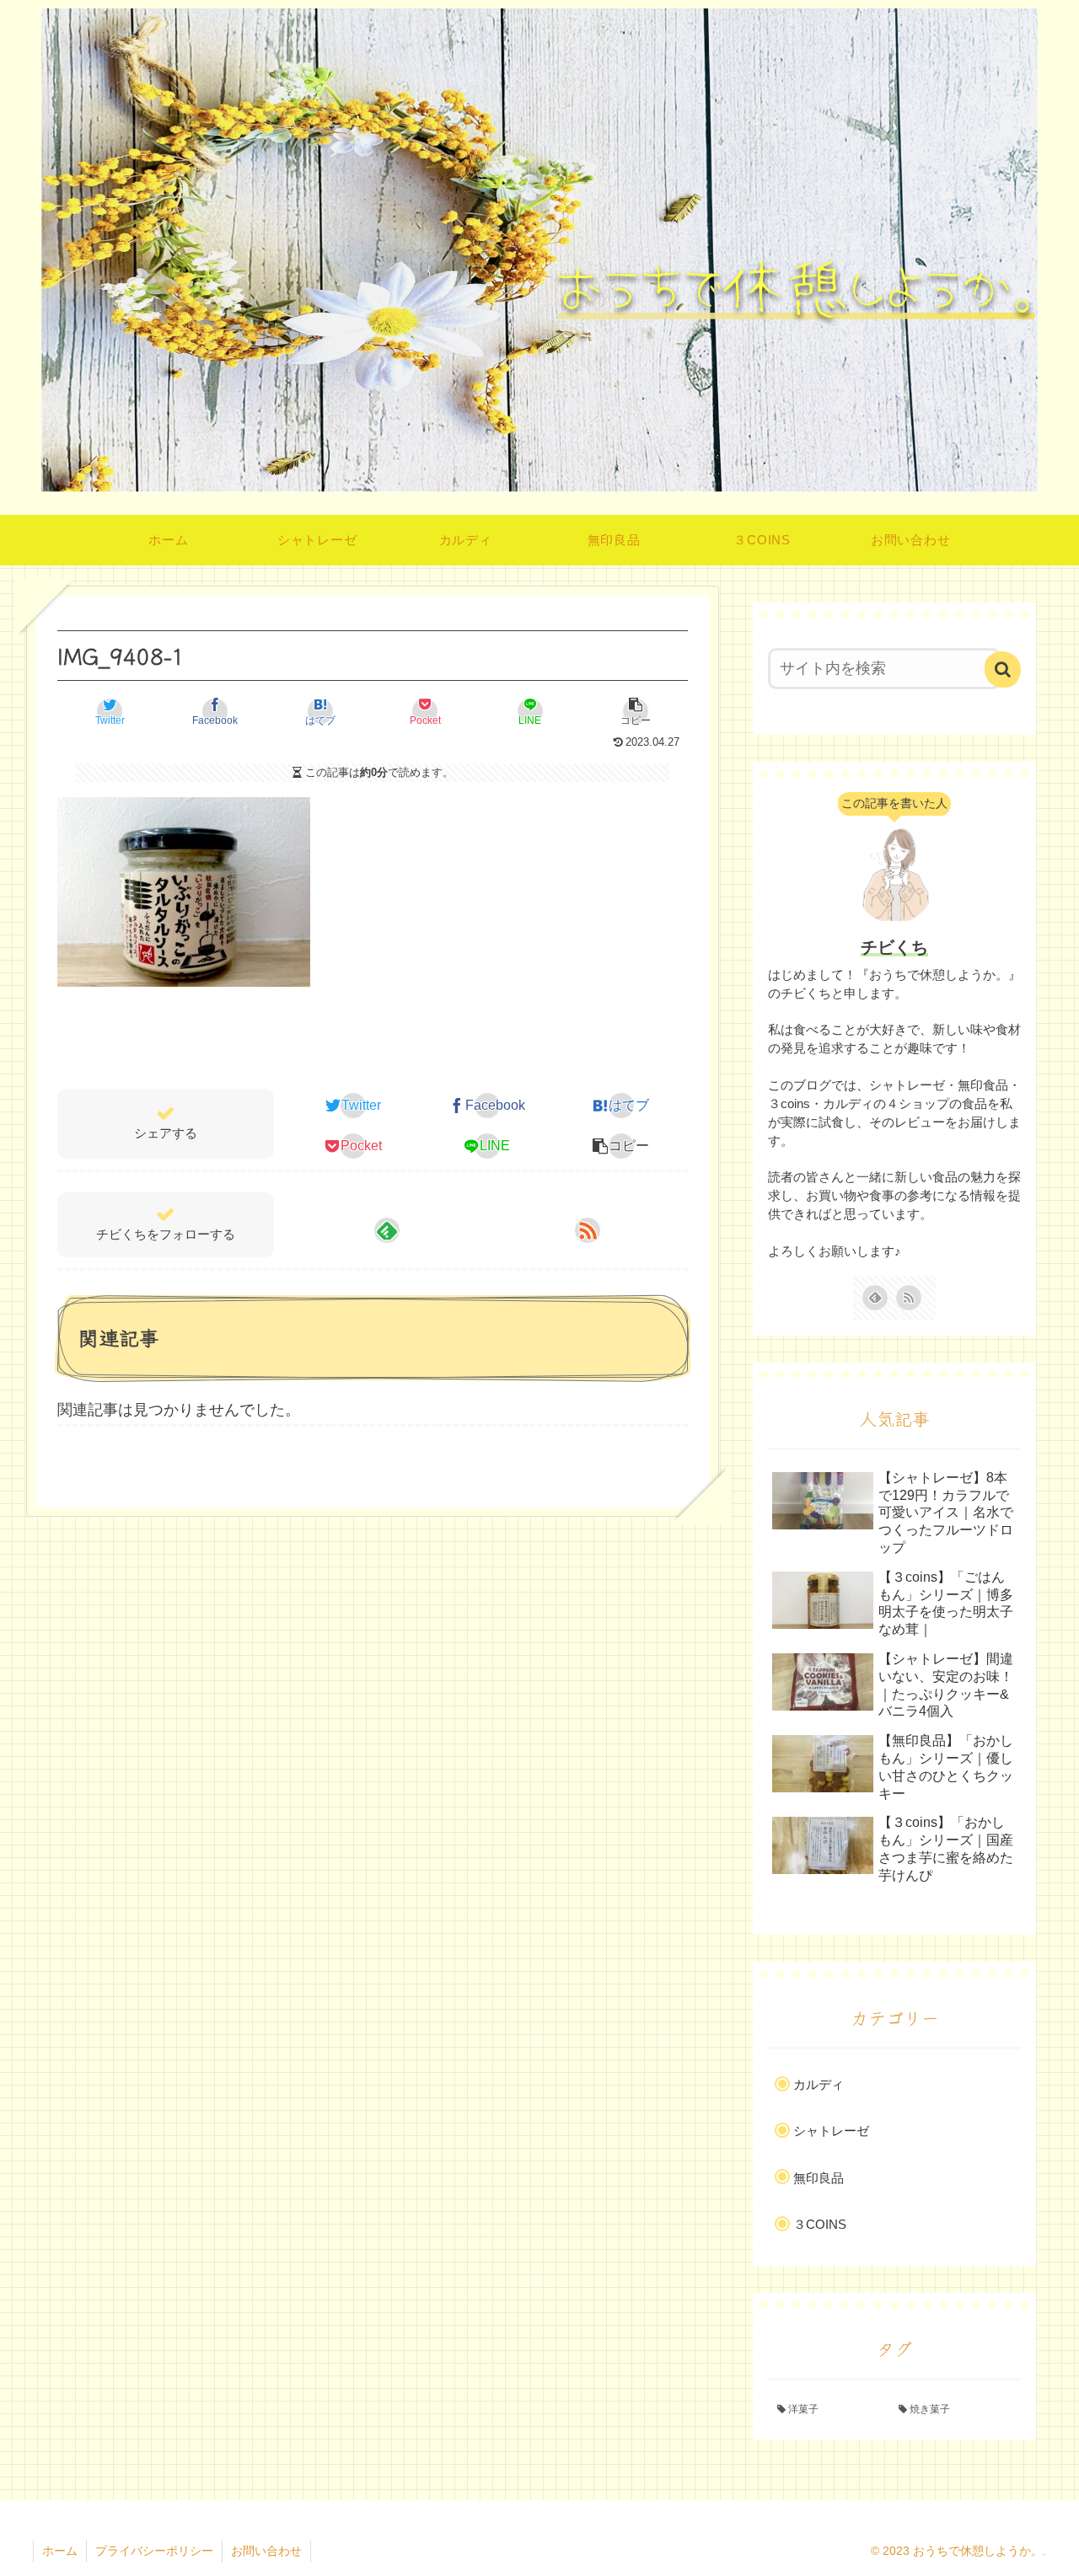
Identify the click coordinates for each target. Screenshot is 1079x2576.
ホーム (60, 2551)
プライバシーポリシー (154, 2551)
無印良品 (819, 2178)
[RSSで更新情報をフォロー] (588, 1230)
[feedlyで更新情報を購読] (387, 1230)
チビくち (894, 947)
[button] (636, 711)
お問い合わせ (266, 2551)
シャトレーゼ (831, 2131)
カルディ (819, 2084)
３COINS (820, 2224)
